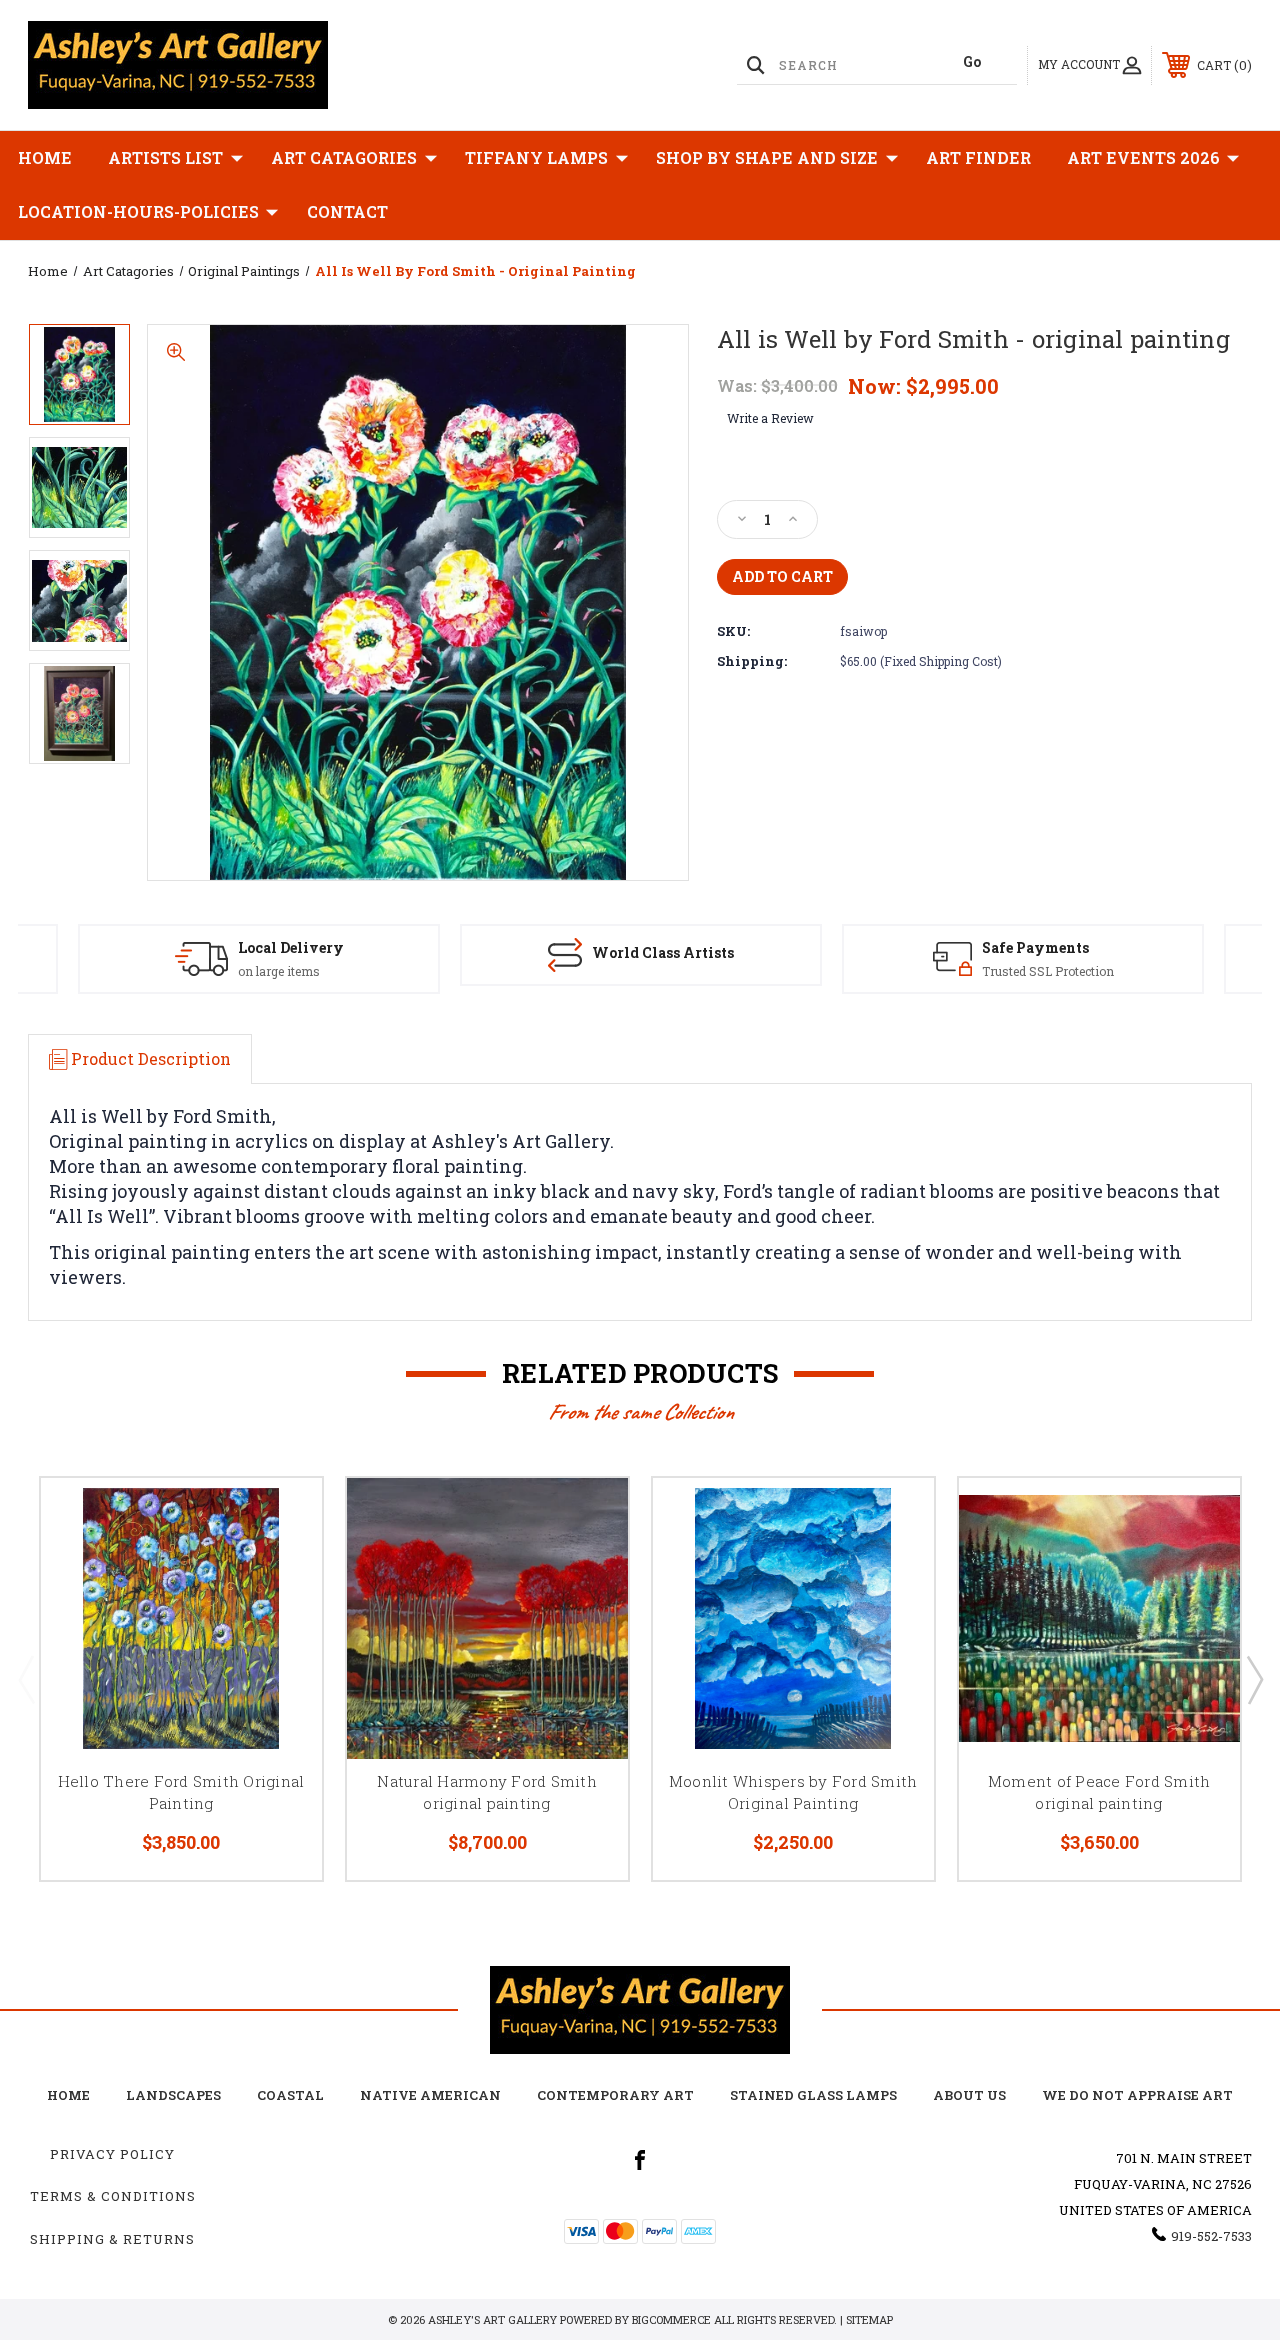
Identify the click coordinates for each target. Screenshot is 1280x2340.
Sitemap (869, 2319)
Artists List (165, 157)
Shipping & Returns (112, 2239)
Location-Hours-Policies (138, 211)
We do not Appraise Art (1137, 2095)
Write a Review (770, 418)
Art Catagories (344, 157)
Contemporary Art (615, 2095)
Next (1254, 1679)
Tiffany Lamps (536, 157)
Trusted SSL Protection (1048, 971)
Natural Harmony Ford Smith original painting (487, 1792)
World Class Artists (663, 952)
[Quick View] (282, 1517)
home (68, 2095)
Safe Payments (1035, 947)
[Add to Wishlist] (282, 1565)
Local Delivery (291, 947)
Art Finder (978, 157)
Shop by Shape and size (767, 157)
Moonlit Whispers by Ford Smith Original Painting (793, 1792)
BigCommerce (671, 2319)
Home (45, 157)
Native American (430, 2095)
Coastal (290, 2095)
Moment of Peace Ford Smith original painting (1099, 1792)
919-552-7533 (1211, 2236)
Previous (26, 1679)
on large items (279, 971)
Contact (347, 211)
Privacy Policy (112, 2154)
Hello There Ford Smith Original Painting (181, 1792)
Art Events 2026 (1143, 157)
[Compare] (282, 1613)
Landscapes (173, 2095)
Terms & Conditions (113, 2196)
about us (969, 2095)
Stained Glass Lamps (813, 2095)
